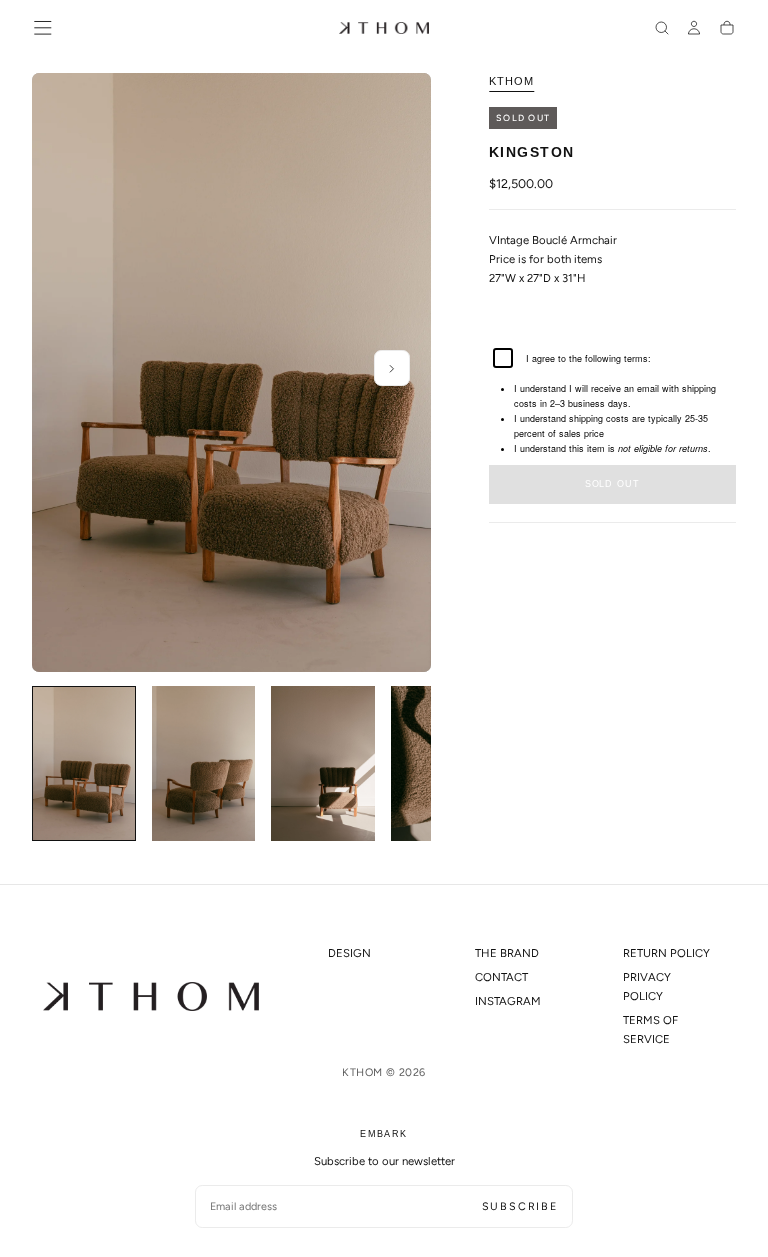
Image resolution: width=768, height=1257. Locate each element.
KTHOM (511, 81)
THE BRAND (507, 953)
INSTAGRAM (508, 1001)
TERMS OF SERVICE (650, 1029)
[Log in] (694, 30)
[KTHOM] (151, 996)
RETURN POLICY (666, 953)
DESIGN (349, 953)
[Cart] (727, 30)
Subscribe (520, 1206)
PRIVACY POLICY (647, 986)
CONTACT (501, 977)
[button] (43, 28)
